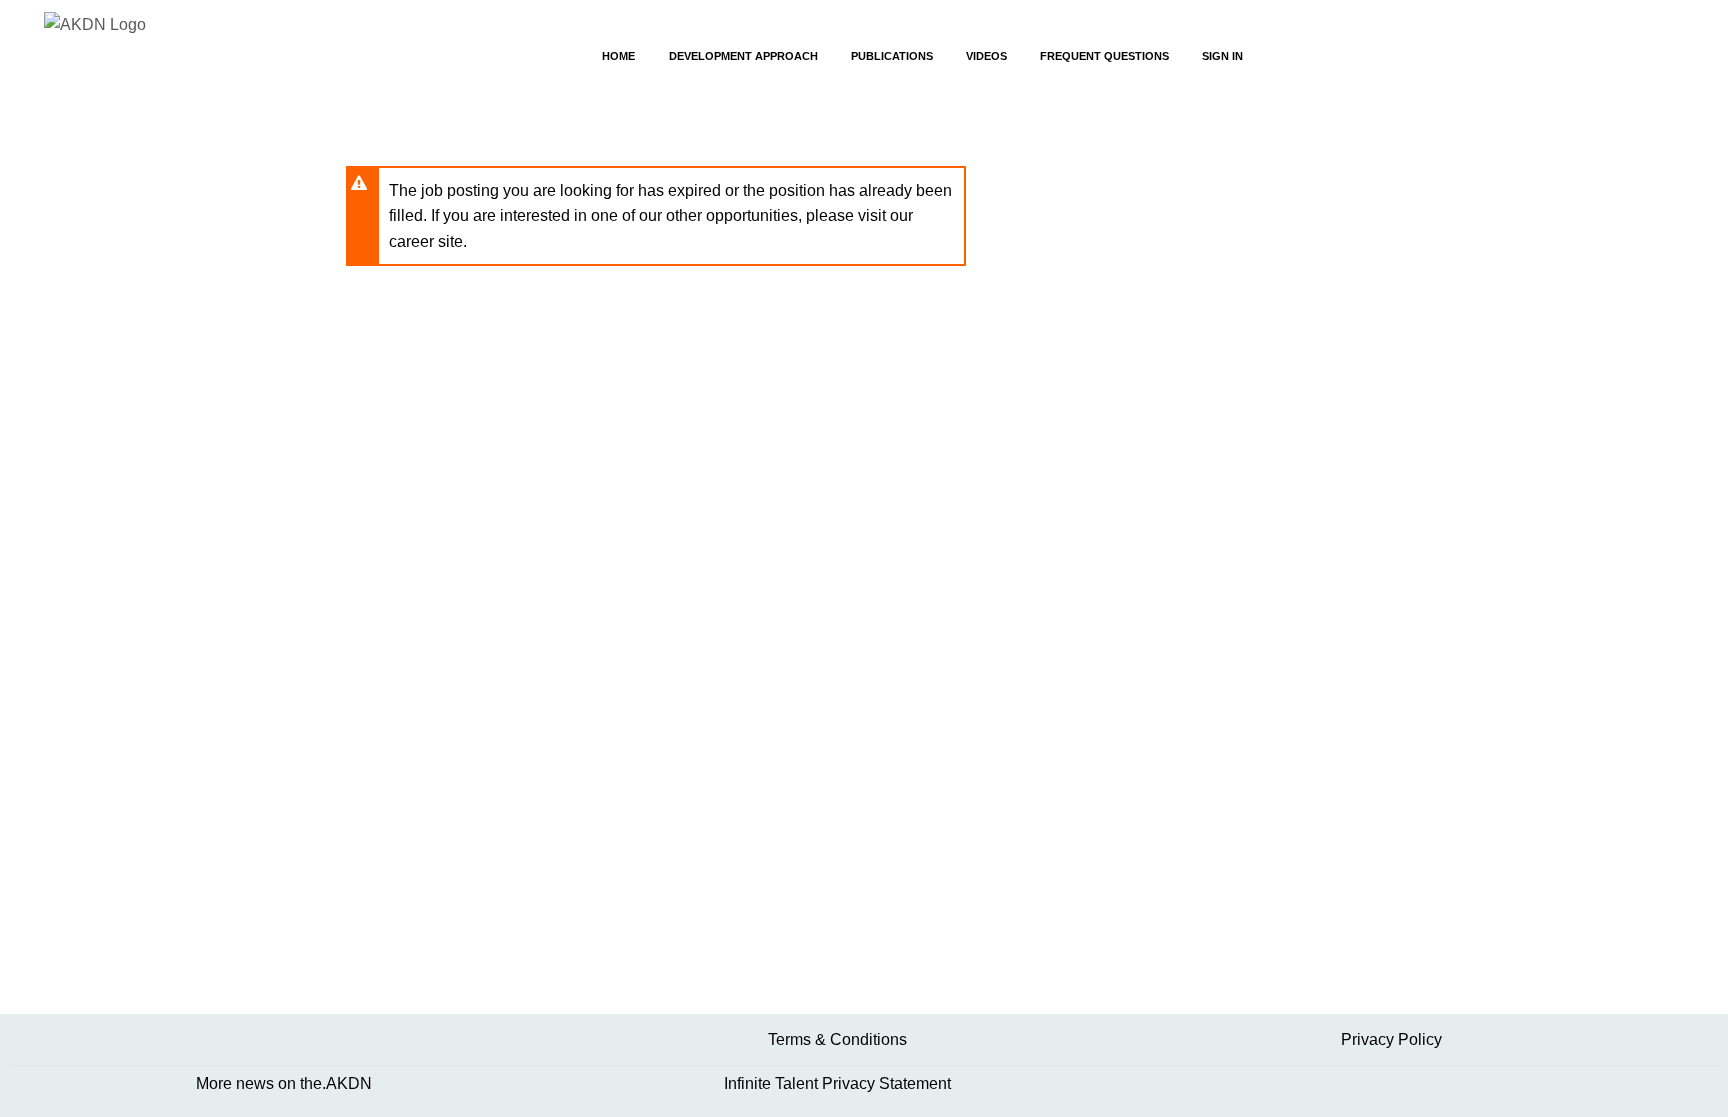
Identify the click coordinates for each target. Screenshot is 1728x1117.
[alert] (656, 216)
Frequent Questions (1104, 56)
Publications (892, 56)
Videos (986, 56)
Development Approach (743, 56)
